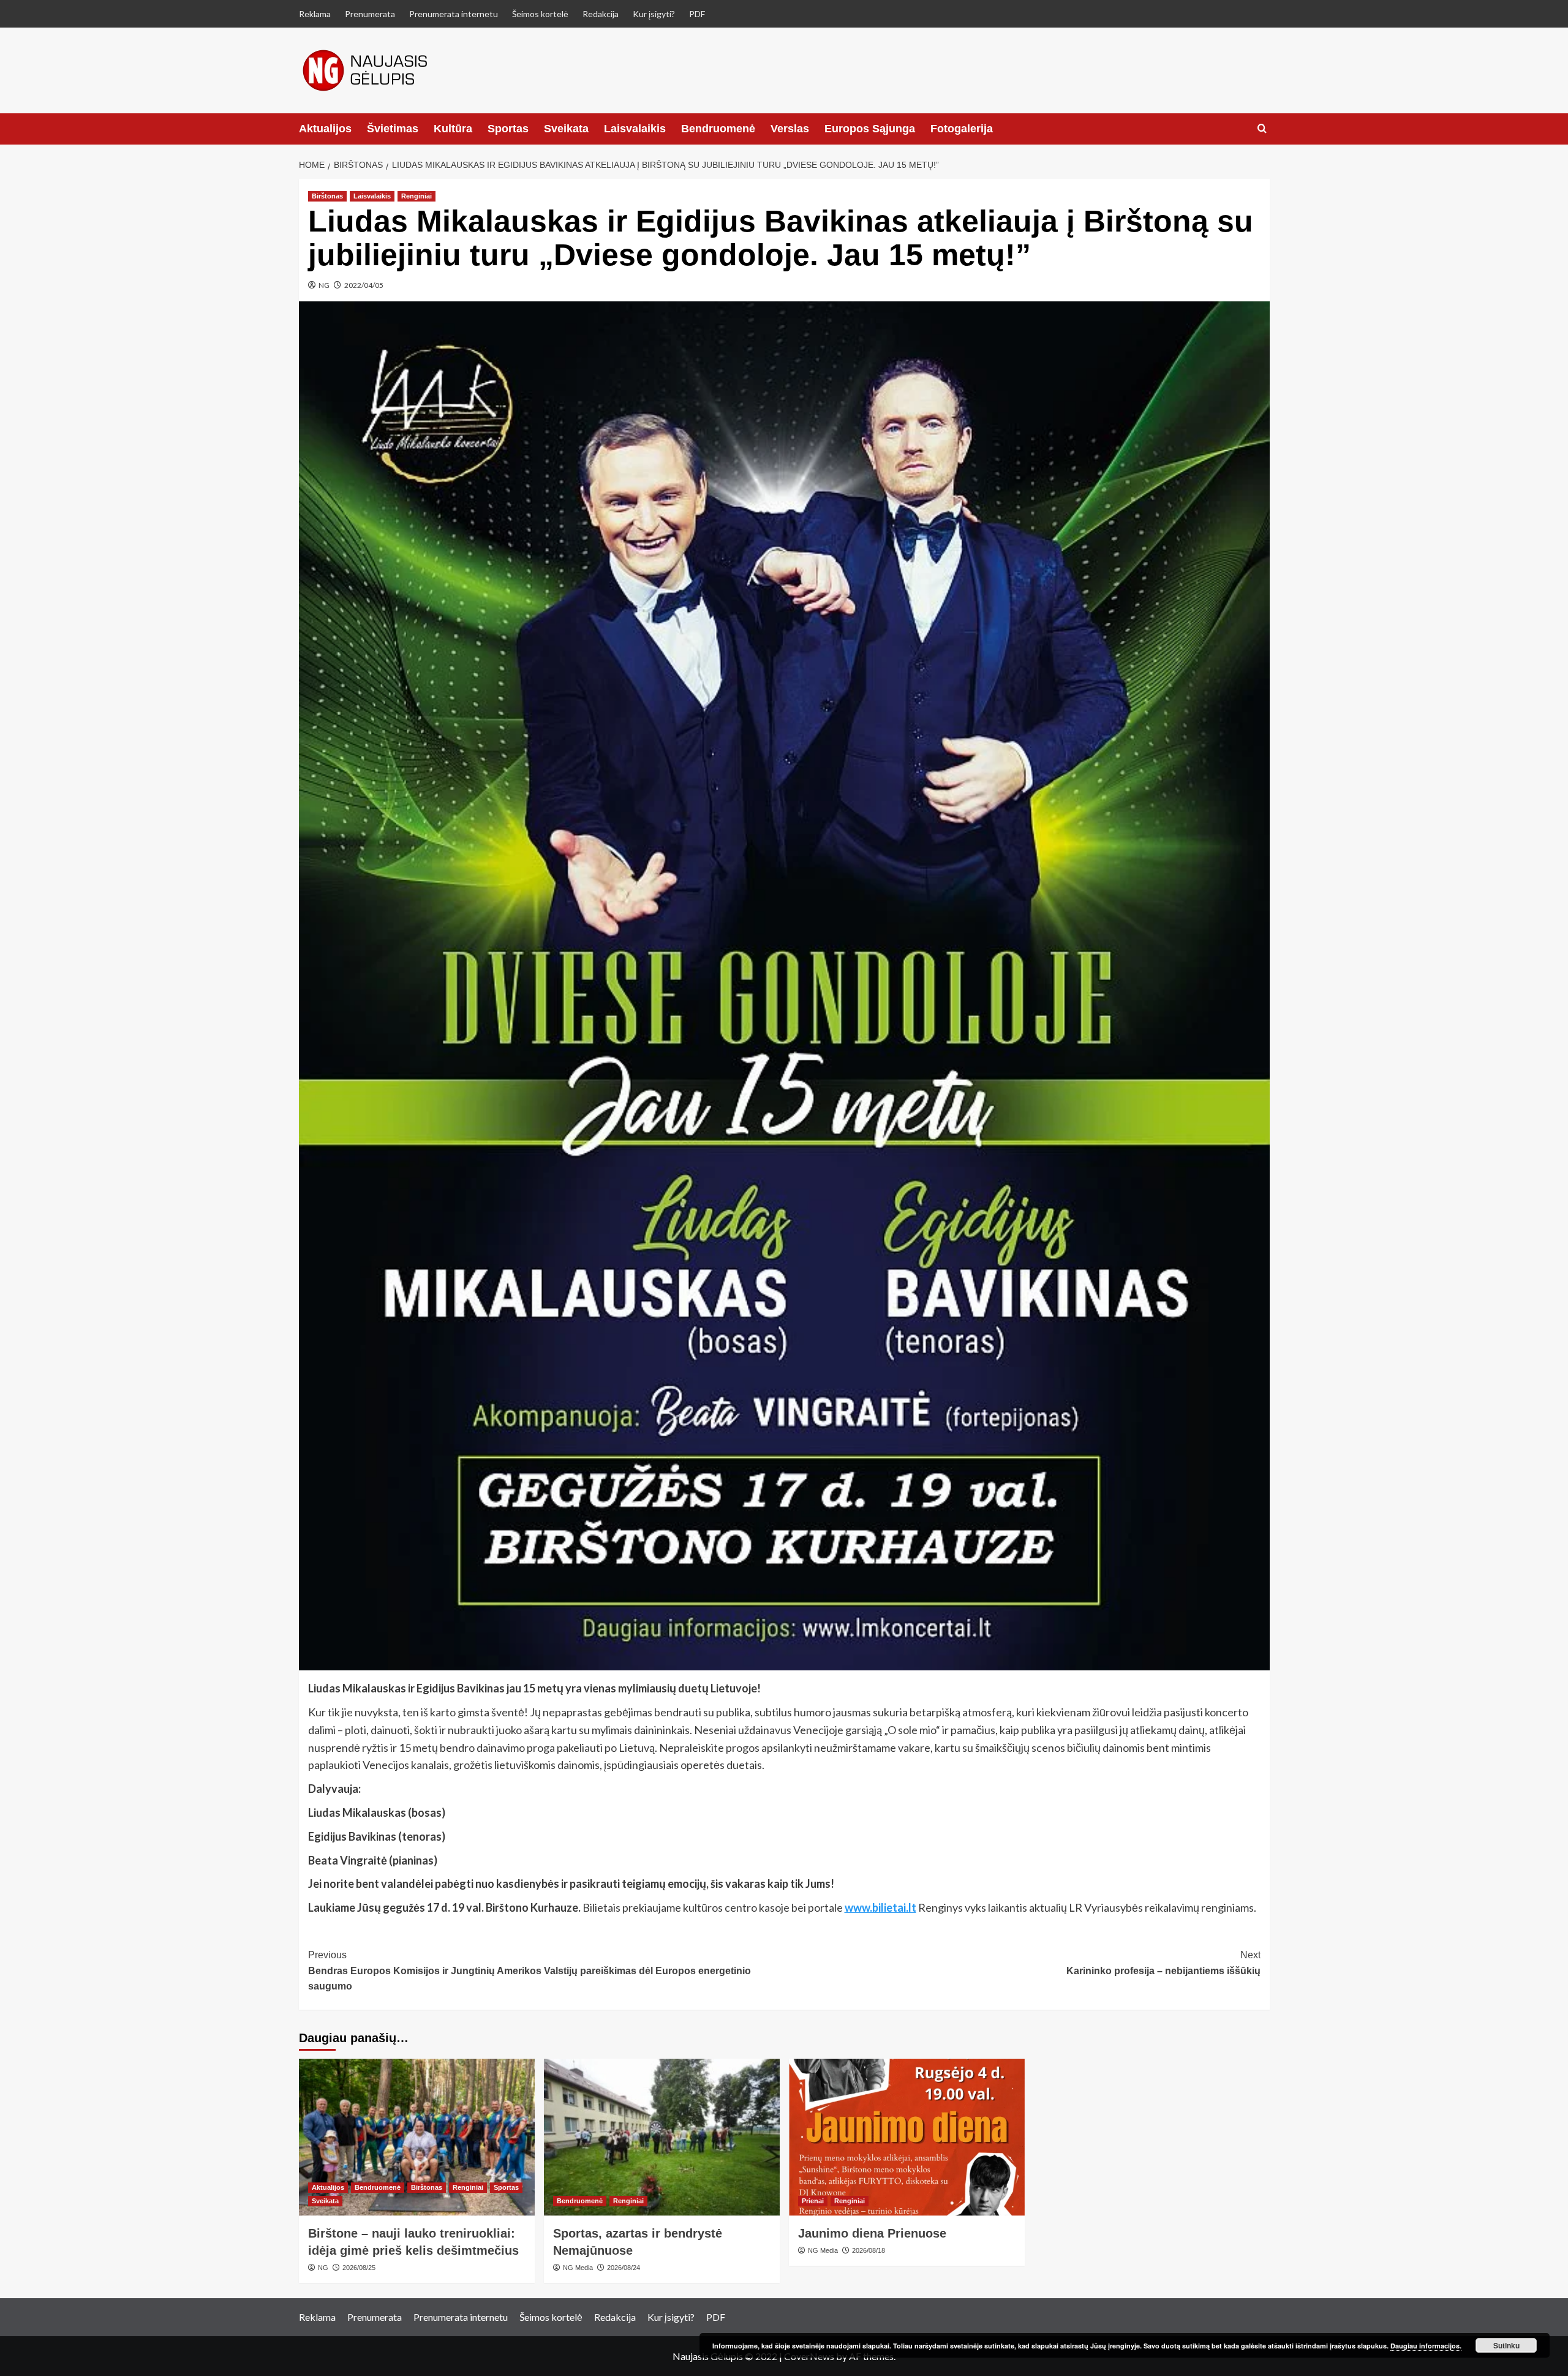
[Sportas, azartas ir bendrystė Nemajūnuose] (662, 2137)
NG (324, 285)
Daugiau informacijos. (1426, 2346)
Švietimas (393, 129)
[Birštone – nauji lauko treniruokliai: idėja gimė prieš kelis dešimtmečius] (417, 2137)
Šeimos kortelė (540, 14)
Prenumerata (370, 14)
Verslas (790, 129)
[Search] (1262, 129)
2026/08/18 (869, 2250)
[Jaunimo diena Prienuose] (907, 2137)
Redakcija (601, 14)
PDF (697, 14)
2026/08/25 (359, 2268)
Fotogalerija (962, 129)
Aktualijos (325, 129)
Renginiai (417, 196)
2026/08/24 (624, 2268)
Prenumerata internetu (454, 14)
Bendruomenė (718, 129)
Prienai (813, 2201)
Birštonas (327, 196)
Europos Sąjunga (870, 129)
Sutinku (1506, 2345)
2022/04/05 (364, 285)
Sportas (508, 129)
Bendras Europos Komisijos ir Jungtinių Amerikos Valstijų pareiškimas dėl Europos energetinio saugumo (530, 1971)
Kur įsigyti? (654, 14)
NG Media (578, 2268)
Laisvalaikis (635, 129)
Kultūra (453, 129)
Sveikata (566, 129)
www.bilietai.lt (880, 1907)
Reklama (315, 14)
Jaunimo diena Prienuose (872, 2233)
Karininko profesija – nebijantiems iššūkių (1163, 1963)
